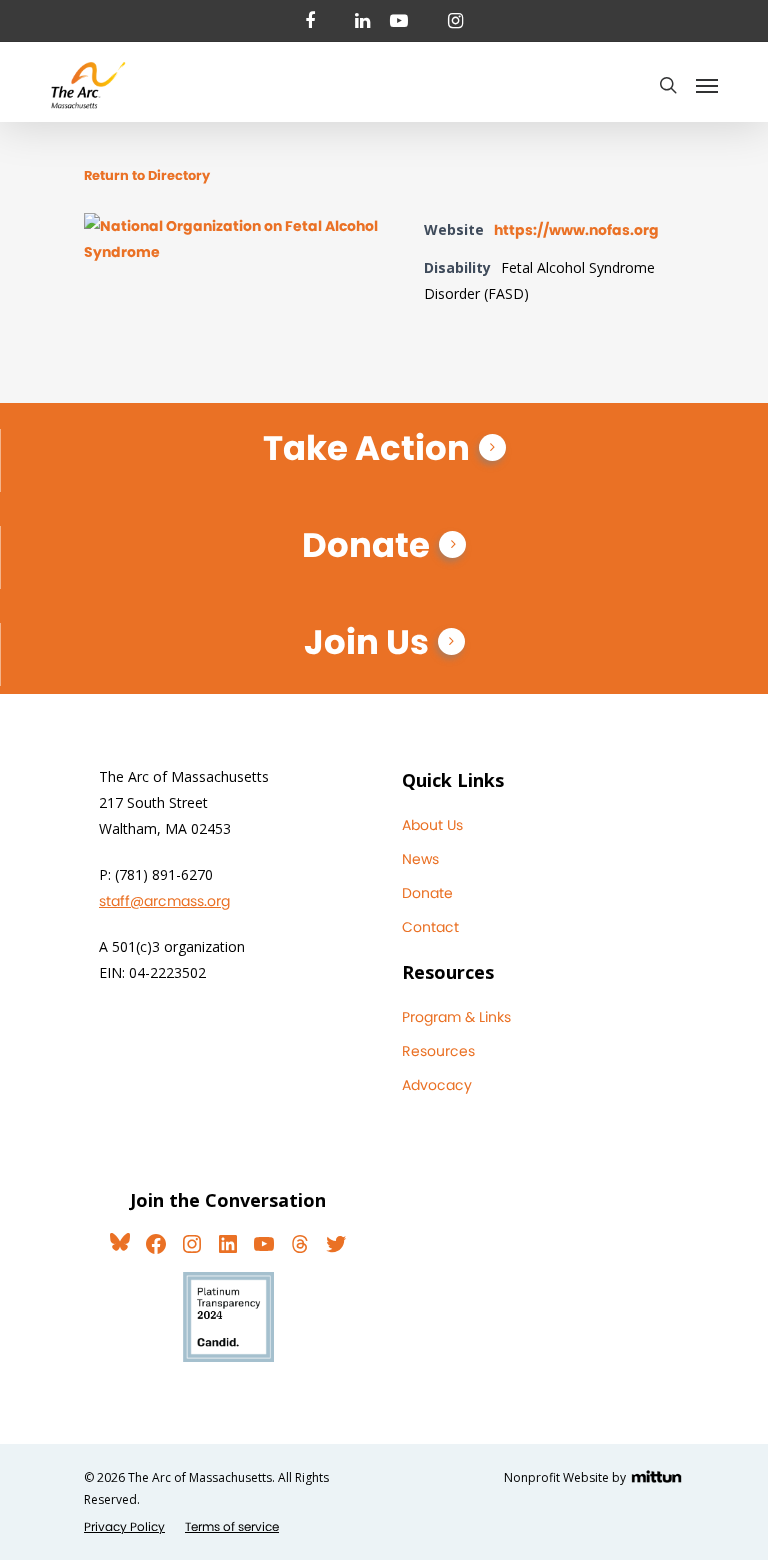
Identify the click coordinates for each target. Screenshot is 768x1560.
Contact (430, 927)
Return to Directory (147, 175)
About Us (432, 825)
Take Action (366, 448)
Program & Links (456, 1017)
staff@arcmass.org (164, 901)
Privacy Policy (124, 1526)
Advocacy (437, 1085)
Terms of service (232, 1526)
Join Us (366, 642)
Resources (438, 1051)
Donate (366, 545)
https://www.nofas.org (576, 230)
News (420, 859)
